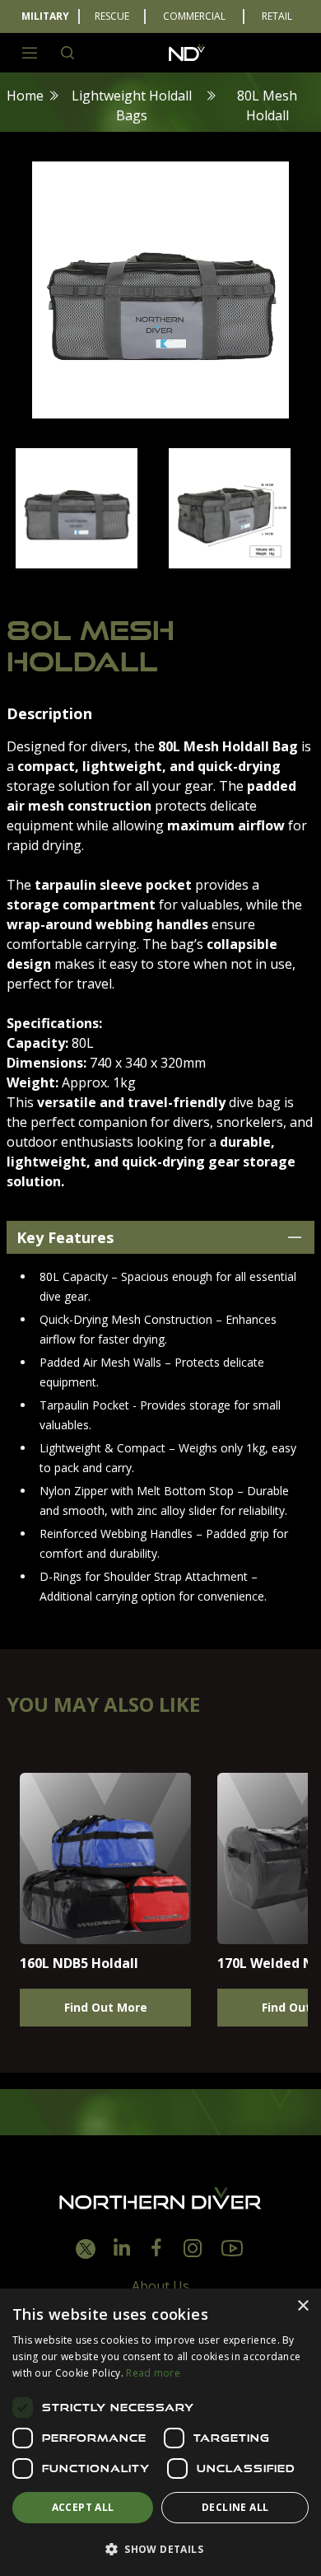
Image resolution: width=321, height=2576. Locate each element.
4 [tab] (185, 587)
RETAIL (277, 16)
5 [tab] (210, 587)
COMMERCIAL (194, 16)
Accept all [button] (83, 2507)
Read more (153, 2373)
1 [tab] (111, 587)
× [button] (302, 2306)
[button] (160, 2549)
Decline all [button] (235, 2507)
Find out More (106, 2007)
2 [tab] (136, 587)
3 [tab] (160, 587)
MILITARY (45, 16)
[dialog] (160, 2432)
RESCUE (112, 16)
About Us (160, 2286)
